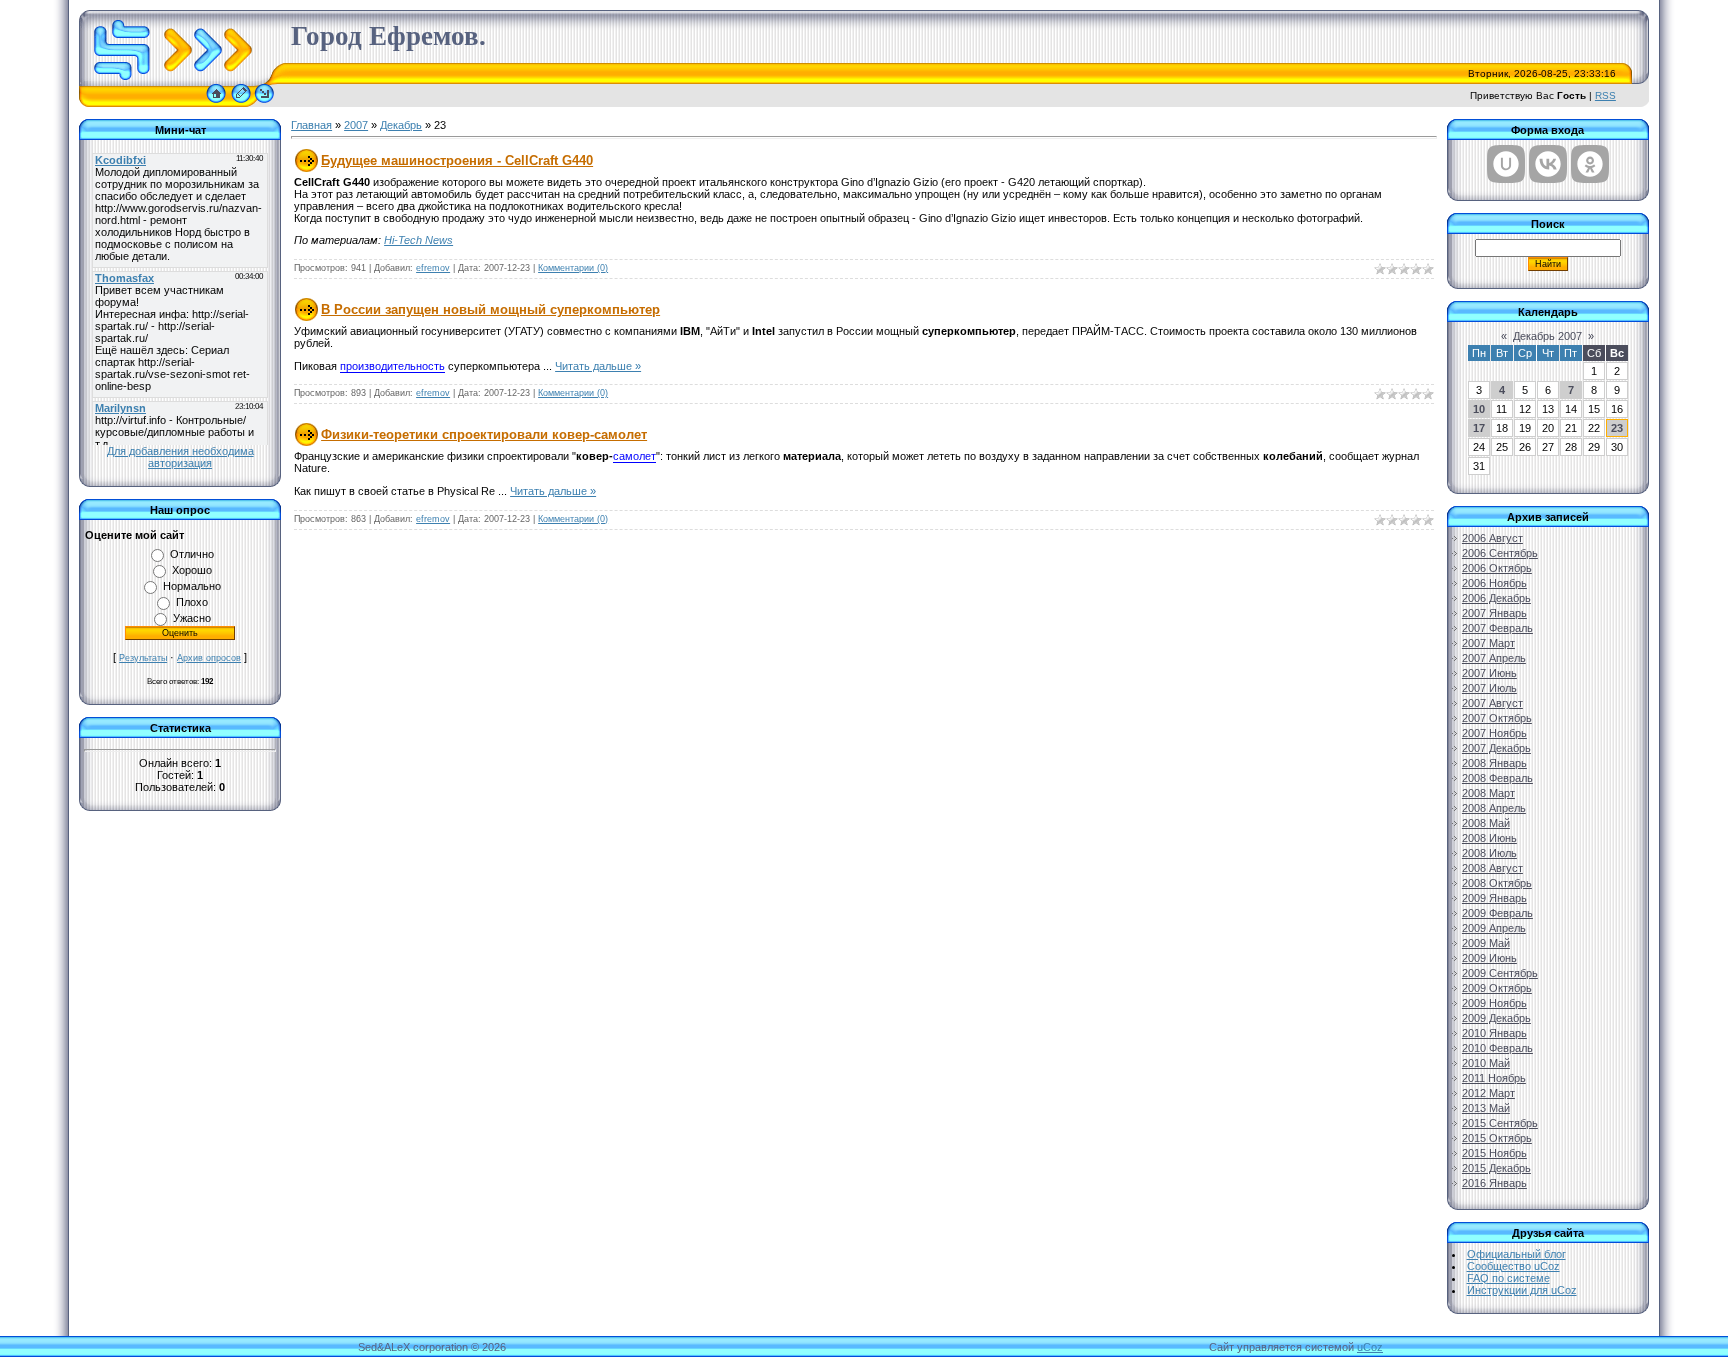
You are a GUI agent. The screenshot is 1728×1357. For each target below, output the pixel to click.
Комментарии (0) (573, 268)
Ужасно (192, 618)
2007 (356, 125)
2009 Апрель (1494, 928)
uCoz (1370, 1347)
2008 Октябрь (1497, 883)
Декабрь (401, 125)
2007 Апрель (1494, 658)
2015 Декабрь (1496, 1168)
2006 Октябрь (1497, 568)
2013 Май (1486, 1108)
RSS (1605, 95)
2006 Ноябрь (1494, 583)
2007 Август (1492, 703)
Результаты (143, 658)
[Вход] (264, 103)
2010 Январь (1494, 1033)
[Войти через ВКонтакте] (1548, 164)
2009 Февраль (1497, 913)
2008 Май (1486, 823)
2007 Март (1488, 643)
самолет (634, 456)
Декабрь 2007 (1547, 336)
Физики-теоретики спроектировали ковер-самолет (484, 434)
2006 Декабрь (1496, 598)
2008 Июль (1489, 853)
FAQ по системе (1508, 1278)
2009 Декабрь (1496, 1018)
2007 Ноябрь (1494, 733)
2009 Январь (1494, 898)
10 (1479, 409)
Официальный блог (1516, 1254)
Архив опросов (209, 658)
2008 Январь (1494, 763)
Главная (311, 125)
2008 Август (1492, 868)
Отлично (192, 554)
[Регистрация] (241, 103)
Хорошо (192, 570)
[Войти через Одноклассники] (1590, 164)
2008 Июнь (1489, 838)
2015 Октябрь (1497, 1138)
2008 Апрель (1494, 808)
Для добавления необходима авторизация (180, 457)
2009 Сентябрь (1500, 973)
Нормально (192, 586)
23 (1617, 428)
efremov (433, 268)
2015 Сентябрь (1500, 1123)
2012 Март (1488, 1093)
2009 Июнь (1489, 958)
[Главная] (216, 103)
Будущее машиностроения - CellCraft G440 (457, 160)
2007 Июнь (1489, 673)
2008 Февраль (1497, 778)
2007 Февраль (1497, 628)
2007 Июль (1489, 688)
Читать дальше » (598, 366)
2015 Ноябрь (1494, 1153)
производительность (392, 366)
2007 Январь (1494, 613)
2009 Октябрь (1497, 988)
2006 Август (1492, 538)
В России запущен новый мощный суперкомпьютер (490, 309)
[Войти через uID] (1506, 164)
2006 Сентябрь (1500, 553)
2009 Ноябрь (1494, 1003)
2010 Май (1486, 1063)
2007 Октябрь (1497, 718)
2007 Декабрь (1496, 748)
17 (1479, 428)
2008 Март (1488, 793)
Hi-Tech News (418, 240)
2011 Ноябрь (1494, 1078)
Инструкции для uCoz (1522, 1290)
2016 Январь (1494, 1183)
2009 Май (1486, 943)
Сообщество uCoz (1513, 1266)
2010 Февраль (1497, 1048)
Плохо (192, 602)
